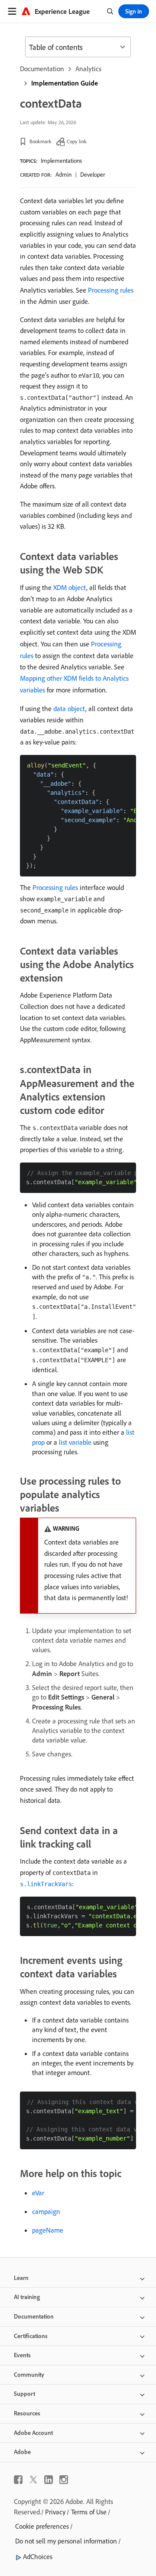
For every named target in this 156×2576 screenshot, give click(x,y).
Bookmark (41, 141)
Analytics (88, 69)
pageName (48, 2230)
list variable (75, 1442)
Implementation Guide (65, 83)
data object (69, 708)
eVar (38, 2193)
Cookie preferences (42, 2526)
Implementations (61, 161)
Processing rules (111, 290)
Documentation (42, 69)
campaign (46, 2211)
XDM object (70, 587)
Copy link (77, 141)
